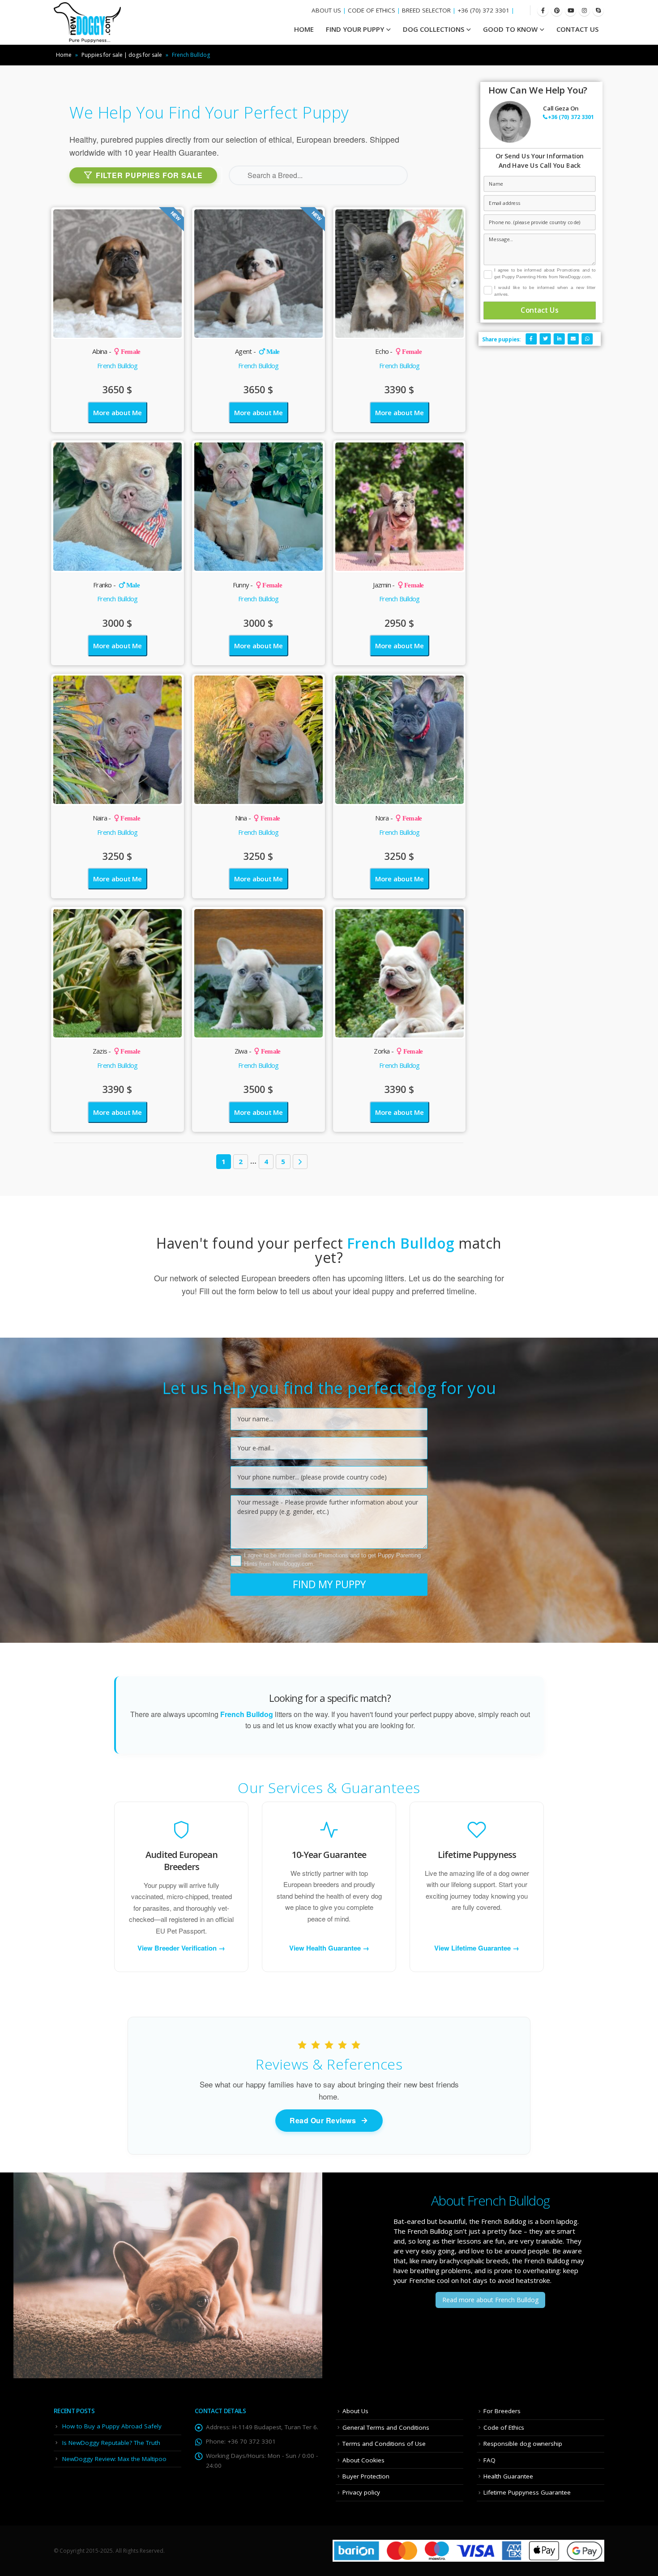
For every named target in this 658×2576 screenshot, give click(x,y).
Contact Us (577, 29)
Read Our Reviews (323, 2120)
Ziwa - (258, 1051)
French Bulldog (117, 366)
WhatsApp (587, 339)
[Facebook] (543, 11)
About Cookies (363, 2460)
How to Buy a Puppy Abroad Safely (112, 2426)
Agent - (257, 351)
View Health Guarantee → (329, 1948)
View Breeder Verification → (181, 1948)
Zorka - (398, 1051)
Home (64, 55)
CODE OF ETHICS (372, 10)
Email (573, 339)
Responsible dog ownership (523, 2444)
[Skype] (598, 11)
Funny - (257, 585)
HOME (304, 29)
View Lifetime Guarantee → (477, 1948)
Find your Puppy (355, 29)
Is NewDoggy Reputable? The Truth (111, 2443)
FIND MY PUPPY (329, 1584)
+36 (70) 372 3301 (483, 10)
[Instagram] (584, 11)
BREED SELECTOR (426, 10)
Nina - (258, 818)
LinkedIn (559, 339)
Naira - (116, 818)
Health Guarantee (508, 2476)
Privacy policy (361, 2492)
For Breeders (502, 2411)
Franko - (116, 585)
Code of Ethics (504, 2427)
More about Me (117, 412)
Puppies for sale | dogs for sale (122, 55)
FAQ (489, 2460)
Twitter (545, 339)
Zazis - (116, 1051)
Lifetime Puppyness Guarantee (527, 2492)
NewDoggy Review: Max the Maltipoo (114, 2459)
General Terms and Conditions (386, 2427)
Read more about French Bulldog (490, 2300)
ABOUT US (326, 10)
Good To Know (510, 29)
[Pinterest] (557, 11)
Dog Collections (434, 29)
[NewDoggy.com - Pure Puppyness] (87, 22)
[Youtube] (570, 11)
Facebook (531, 339)
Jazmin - (398, 585)
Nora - (399, 818)
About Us (355, 2411)
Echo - (398, 351)
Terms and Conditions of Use (384, 2444)
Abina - (116, 351)
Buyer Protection (366, 2476)
